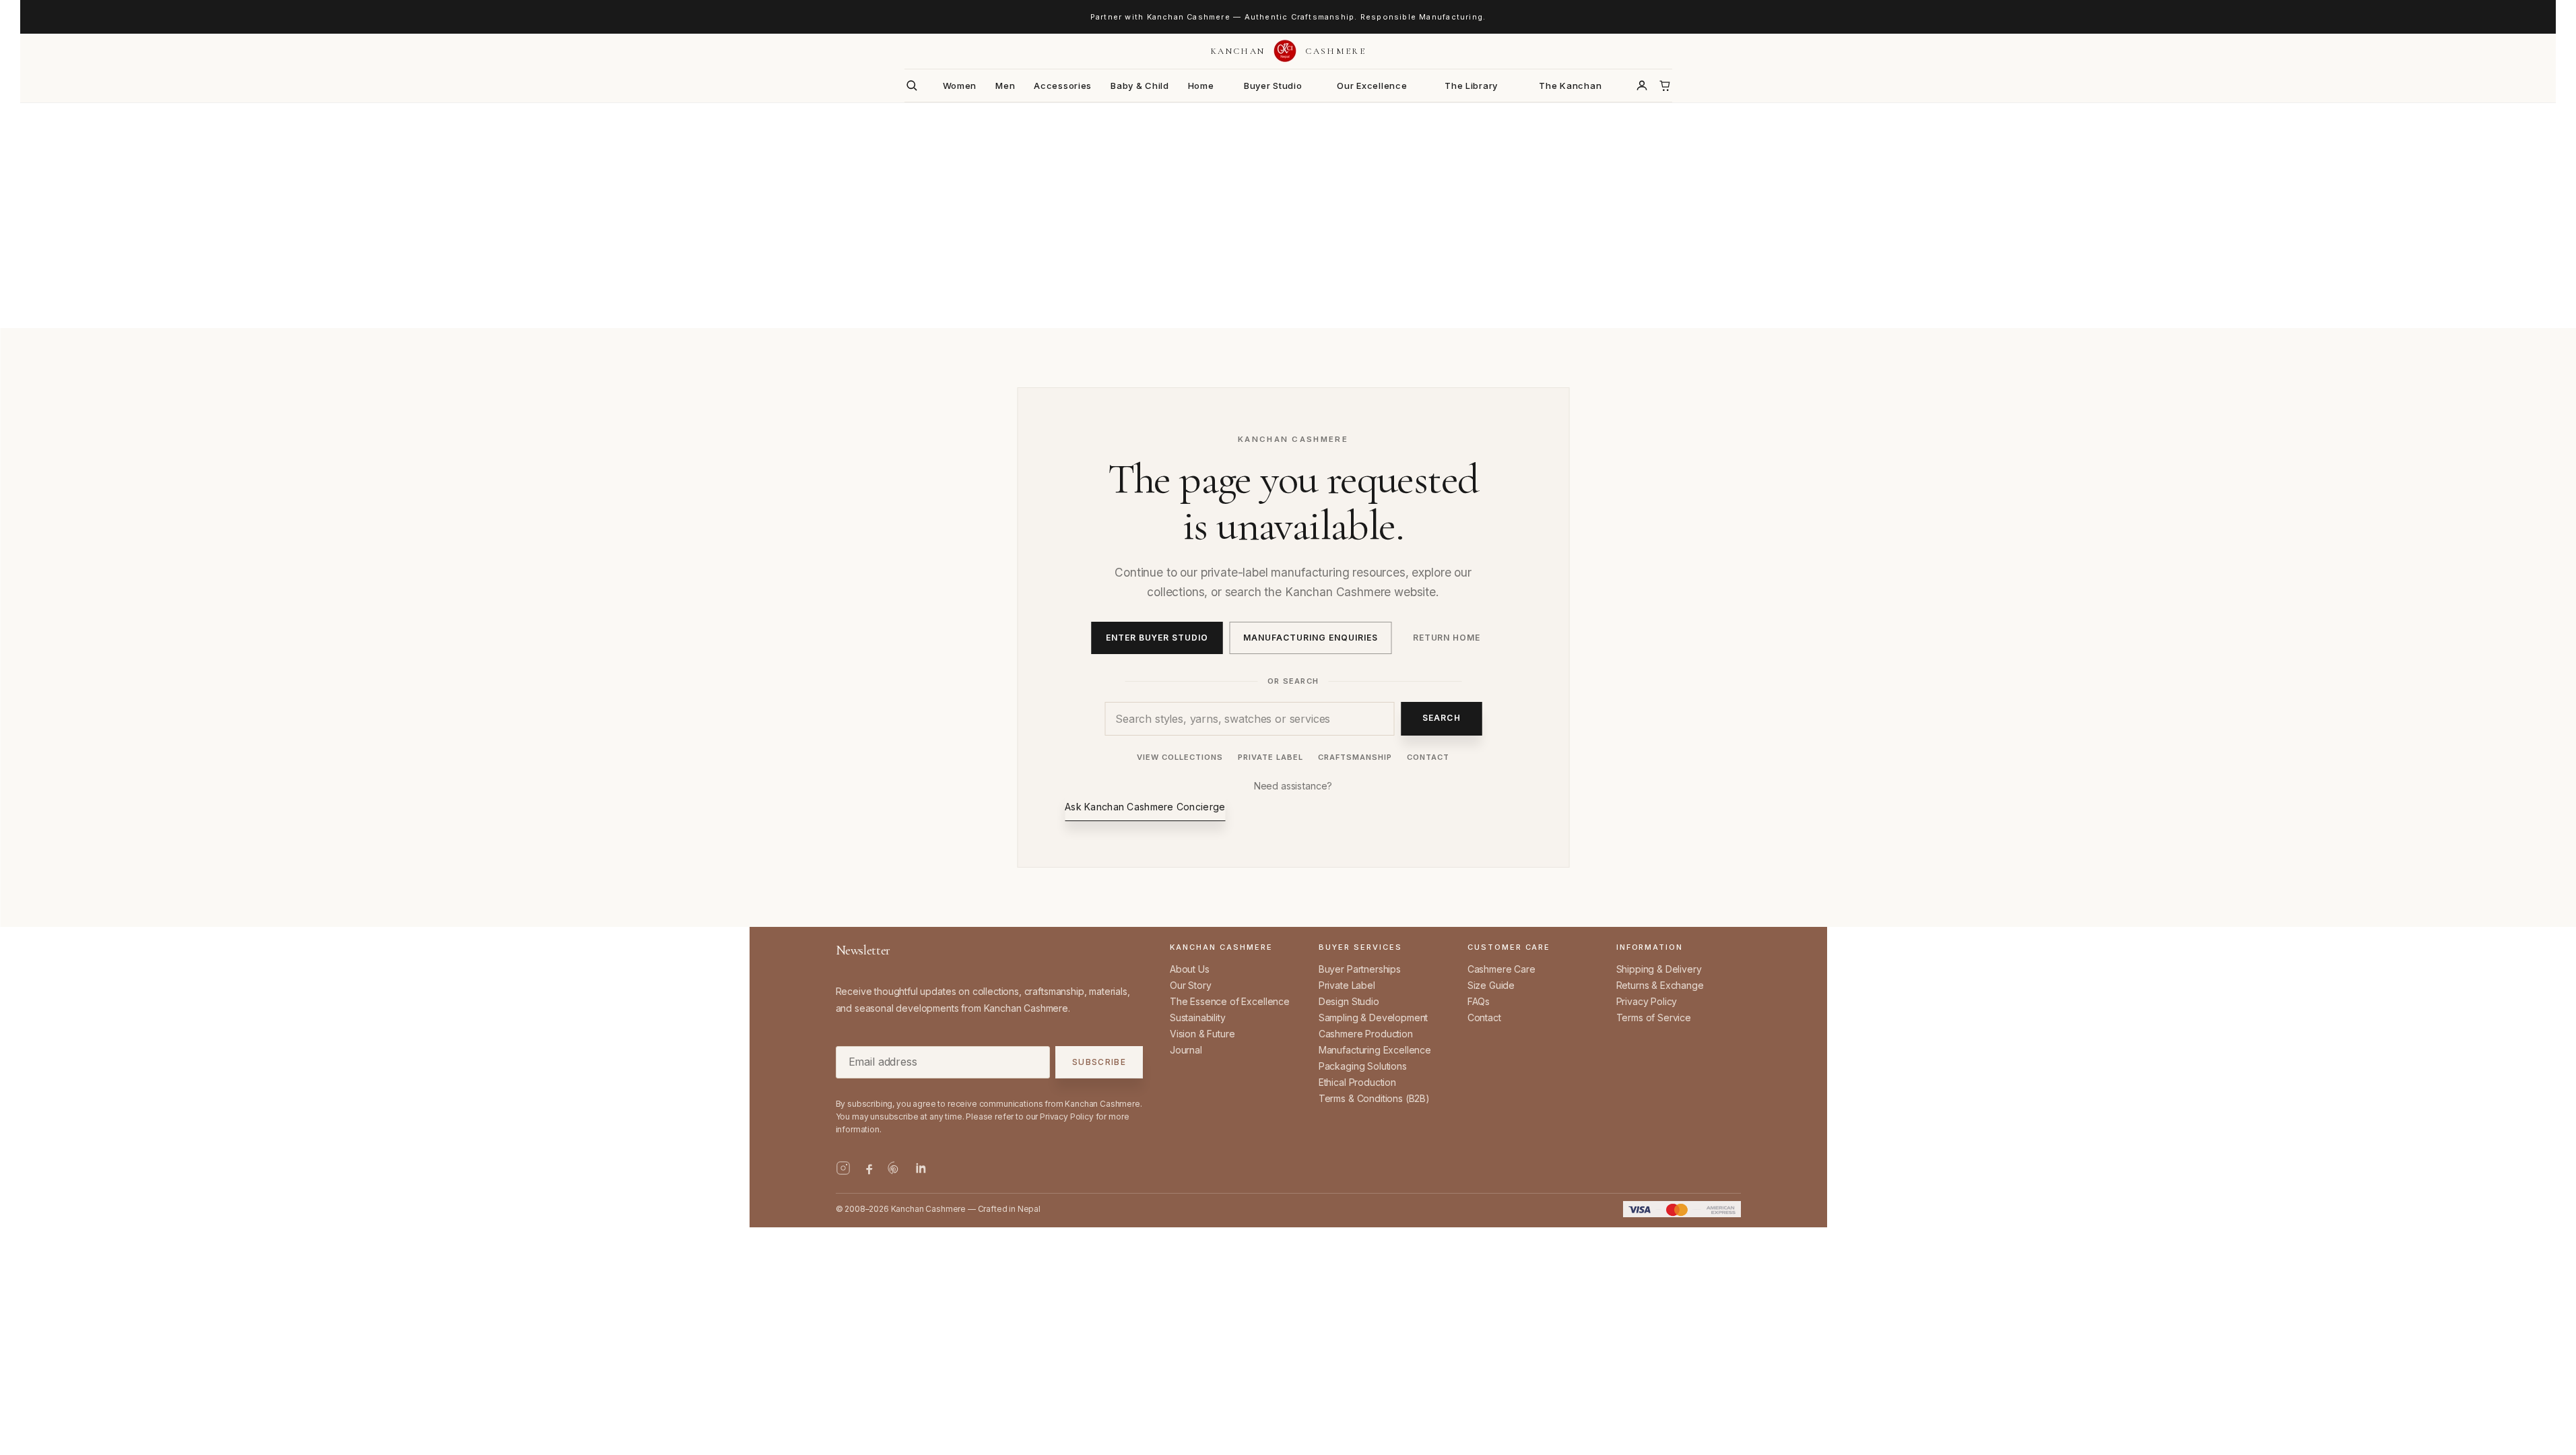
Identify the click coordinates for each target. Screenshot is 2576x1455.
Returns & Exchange (1660, 985)
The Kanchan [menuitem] (1570, 86)
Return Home (1447, 638)
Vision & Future (1202, 1034)
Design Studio (1349, 1001)
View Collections (1180, 757)
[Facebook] (869, 1168)
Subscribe (1099, 1062)
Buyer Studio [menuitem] (1273, 86)
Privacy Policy (1647, 1001)
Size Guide (1491, 985)
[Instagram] (843, 1168)
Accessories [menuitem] (1063, 86)
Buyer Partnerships (1360, 969)
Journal (1186, 1050)
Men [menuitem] (1005, 86)
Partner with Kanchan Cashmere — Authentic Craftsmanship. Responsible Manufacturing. (1288, 17)
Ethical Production (1357, 1082)
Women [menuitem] (960, 86)
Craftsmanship (1355, 757)
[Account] (1642, 86)
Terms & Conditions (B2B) (1374, 1098)
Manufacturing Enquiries (1310, 638)
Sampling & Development (1373, 1017)
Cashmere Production (1366, 1034)
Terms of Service (1654, 1017)
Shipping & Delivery (1659, 969)
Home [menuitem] (1201, 86)
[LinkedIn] (920, 1168)
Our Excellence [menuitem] (1372, 86)
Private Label (1270, 757)
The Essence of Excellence (1230, 1001)
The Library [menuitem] (1471, 86)
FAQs (1479, 1001)
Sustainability (1198, 1017)
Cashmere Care (1501, 969)
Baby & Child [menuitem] (1140, 86)
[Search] (912, 86)
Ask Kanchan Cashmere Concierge (1145, 807)
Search (1442, 718)
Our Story (1191, 985)
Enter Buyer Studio (1157, 638)
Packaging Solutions (1363, 1066)
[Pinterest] (894, 1168)
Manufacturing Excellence (1375, 1050)
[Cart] (1665, 86)
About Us (1190, 969)
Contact (1428, 757)
